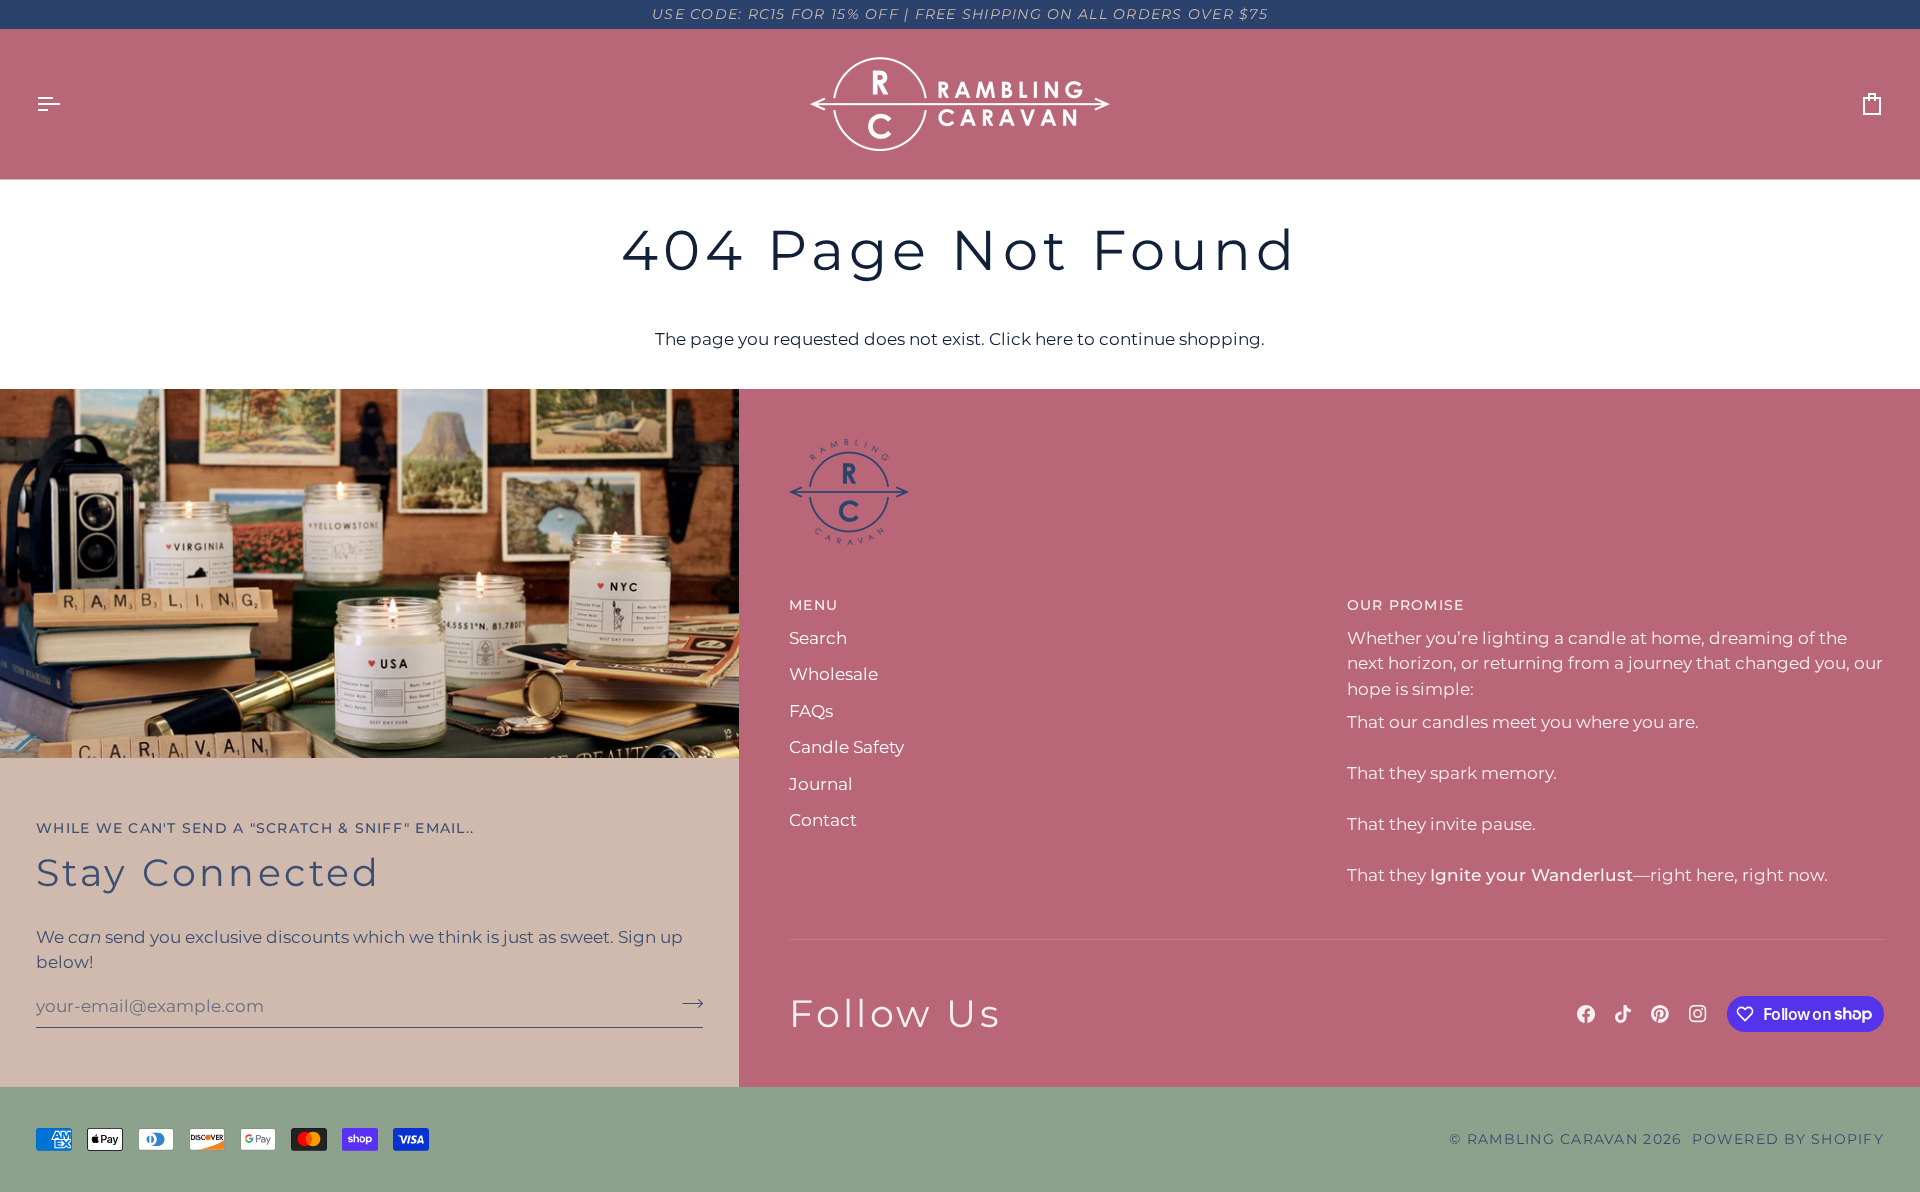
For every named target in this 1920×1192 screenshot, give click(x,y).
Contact (823, 820)
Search (818, 638)
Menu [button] (813, 605)
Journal (821, 784)
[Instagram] (1698, 1014)
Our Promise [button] (1406, 605)
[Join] (686, 1004)
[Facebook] (1586, 1014)
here (1054, 339)
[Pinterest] (1660, 1014)
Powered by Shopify (1788, 1139)
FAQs (811, 711)
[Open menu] (66, 104)
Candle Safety (846, 747)
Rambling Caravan (1552, 1139)
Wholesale (833, 674)
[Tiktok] (1623, 1014)
